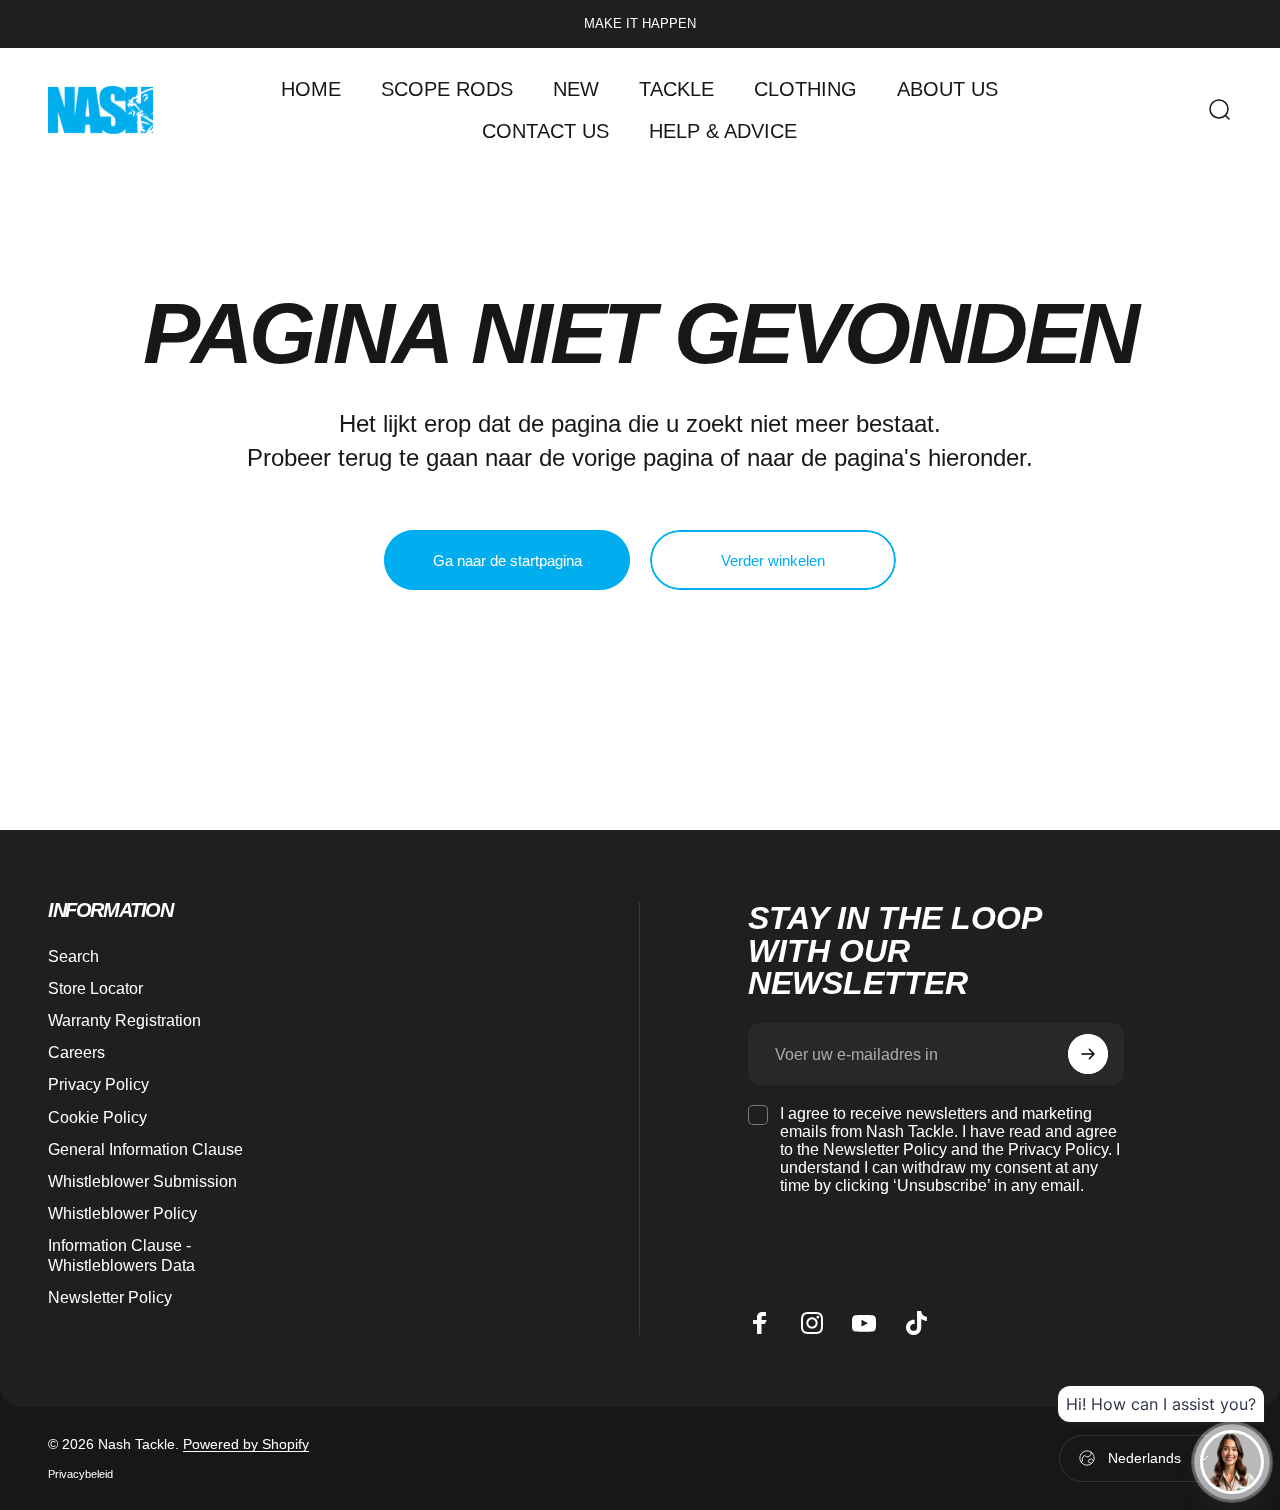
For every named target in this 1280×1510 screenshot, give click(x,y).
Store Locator (95, 988)
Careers (76, 1052)
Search (73, 956)
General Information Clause (145, 1149)
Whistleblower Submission (142, 1181)
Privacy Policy (98, 1084)
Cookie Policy (97, 1117)
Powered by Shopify (246, 1444)
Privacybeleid (80, 1474)
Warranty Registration (124, 1020)
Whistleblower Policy (122, 1213)
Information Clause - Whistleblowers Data (121, 1255)
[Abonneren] (1088, 1054)
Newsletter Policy (110, 1297)
